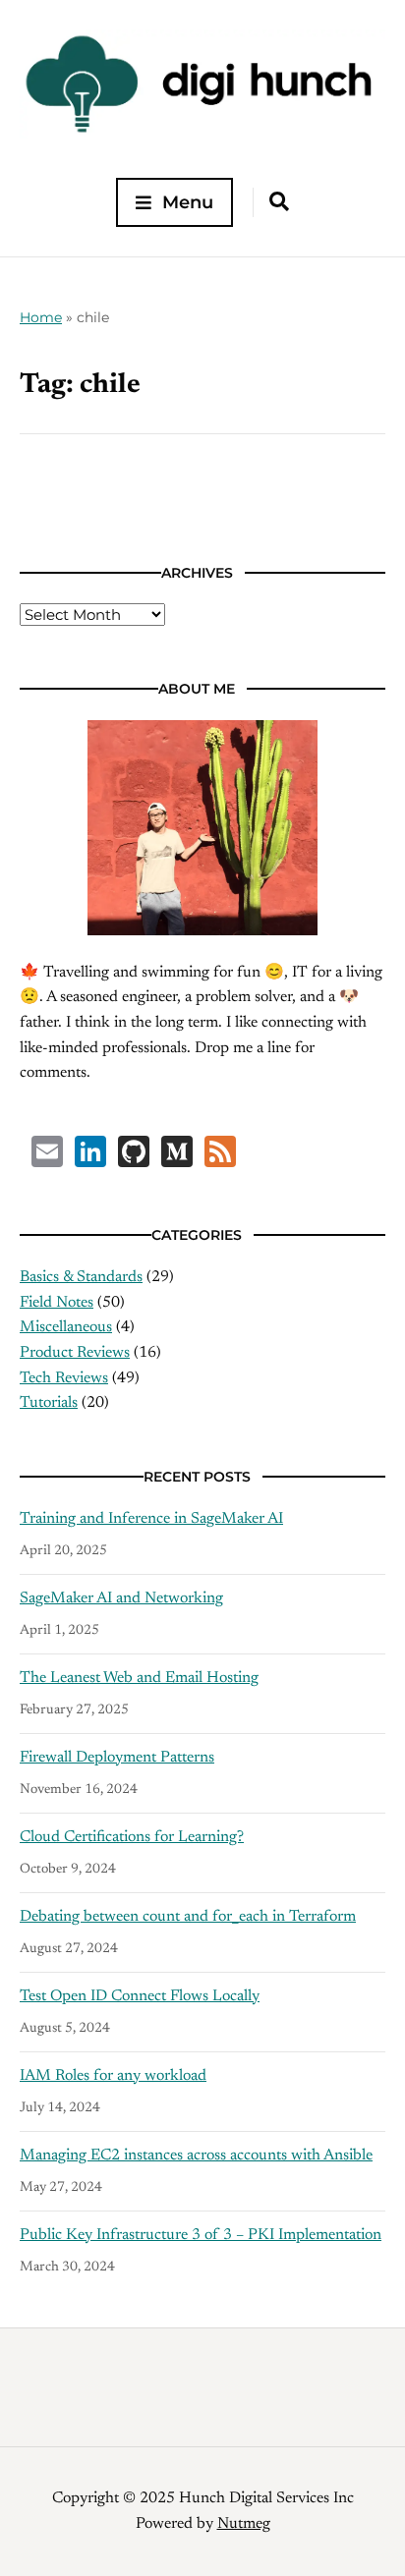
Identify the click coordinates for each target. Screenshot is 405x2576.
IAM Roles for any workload (113, 2076)
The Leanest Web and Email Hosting (139, 1678)
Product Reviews (75, 1353)
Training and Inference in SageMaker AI (151, 1519)
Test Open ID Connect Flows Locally (140, 1996)
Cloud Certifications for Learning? (132, 1837)
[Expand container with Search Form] (279, 201)
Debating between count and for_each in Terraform (188, 1917)
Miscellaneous (66, 1327)
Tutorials (49, 1403)
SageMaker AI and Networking (121, 1598)
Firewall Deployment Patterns (117, 1758)
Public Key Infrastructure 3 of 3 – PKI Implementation (201, 2235)
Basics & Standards (81, 1277)
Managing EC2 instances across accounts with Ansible (196, 2156)
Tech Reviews (64, 1378)
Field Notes (57, 1303)
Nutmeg (244, 2524)
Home (41, 317)
